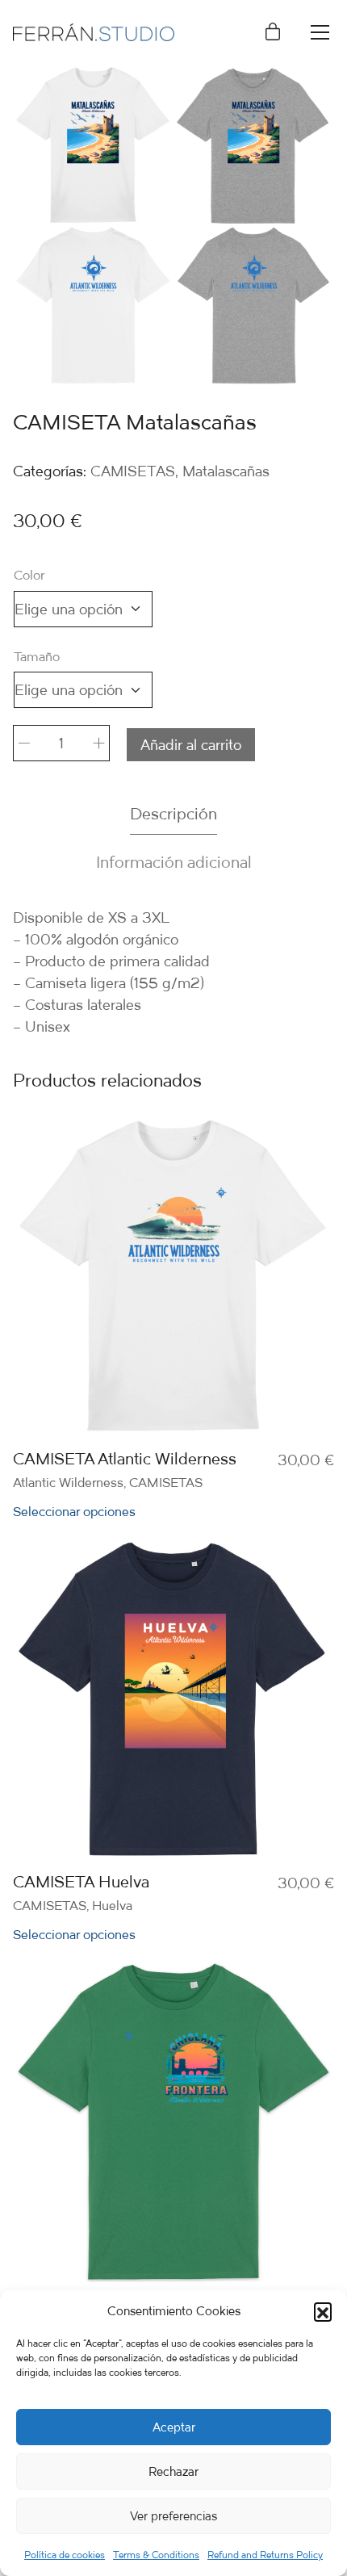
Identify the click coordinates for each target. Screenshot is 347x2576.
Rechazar (173, 2471)
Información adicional (174, 862)
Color (29, 575)
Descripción (173, 813)
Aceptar (174, 2427)
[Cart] (273, 33)
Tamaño (37, 657)
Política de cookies (65, 2555)
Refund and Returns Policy (265, 2555)
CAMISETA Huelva (81, 1882)
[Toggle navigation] (320, 32)
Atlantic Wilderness (68, 1482)
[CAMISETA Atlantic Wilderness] (173, 1275)
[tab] (173, 814)
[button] (323, 2311)
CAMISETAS (133, 471)
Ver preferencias (173, 2516)
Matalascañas (226, 471)
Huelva (112, 1905)
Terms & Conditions (156, 2555)
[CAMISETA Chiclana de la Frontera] (173, 2122)
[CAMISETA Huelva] (173, 1698)
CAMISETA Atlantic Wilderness (125, 1459)
